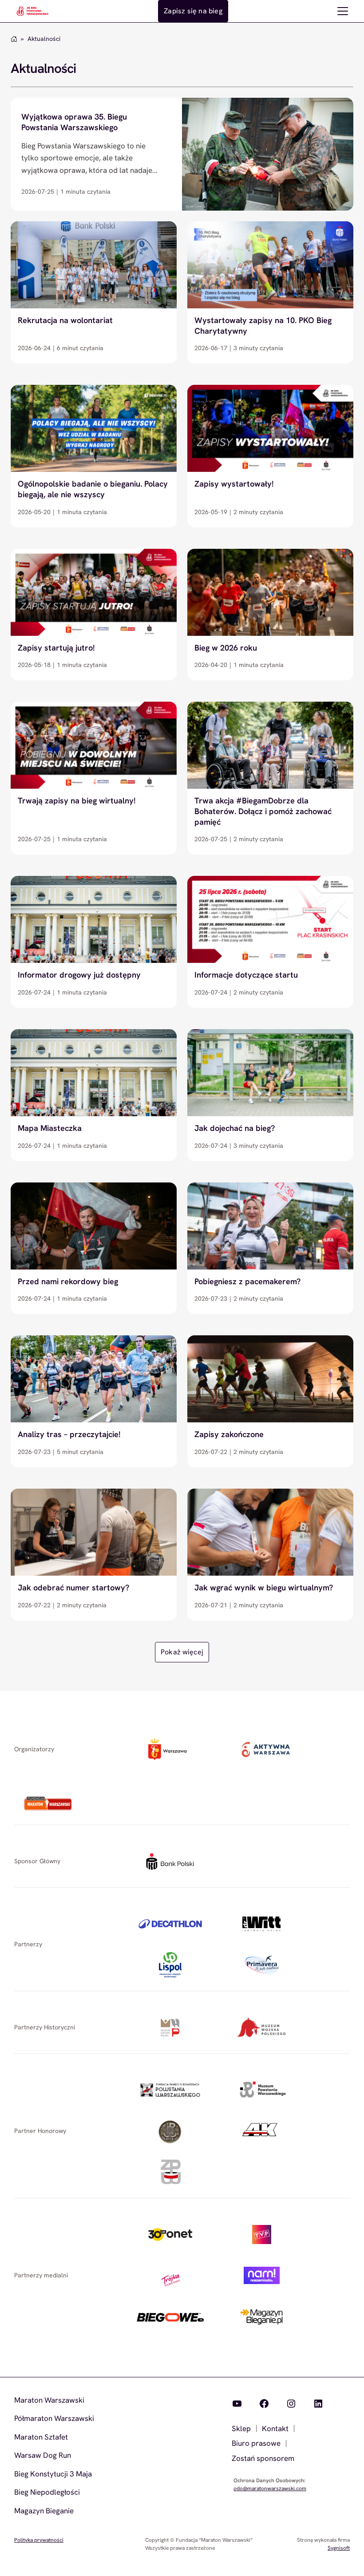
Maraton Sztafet (41, 2437)
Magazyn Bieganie (44, 2511)
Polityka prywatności (39, 2540)
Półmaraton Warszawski (54, 2418)
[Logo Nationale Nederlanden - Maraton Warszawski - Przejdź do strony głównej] (32, 11)
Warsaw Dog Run (43, 2455)
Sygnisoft (339, 2548)
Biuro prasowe (256, 2443)
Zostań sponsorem (263, 2458)
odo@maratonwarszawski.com (270, 2488)
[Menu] (343, 11)
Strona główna (14, 39)
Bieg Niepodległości (47, 2492)
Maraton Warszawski (49, 2400)
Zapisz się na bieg (193, 11)
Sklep (241, 2428)
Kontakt (275, 2428)
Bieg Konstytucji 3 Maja (53, 2474)
